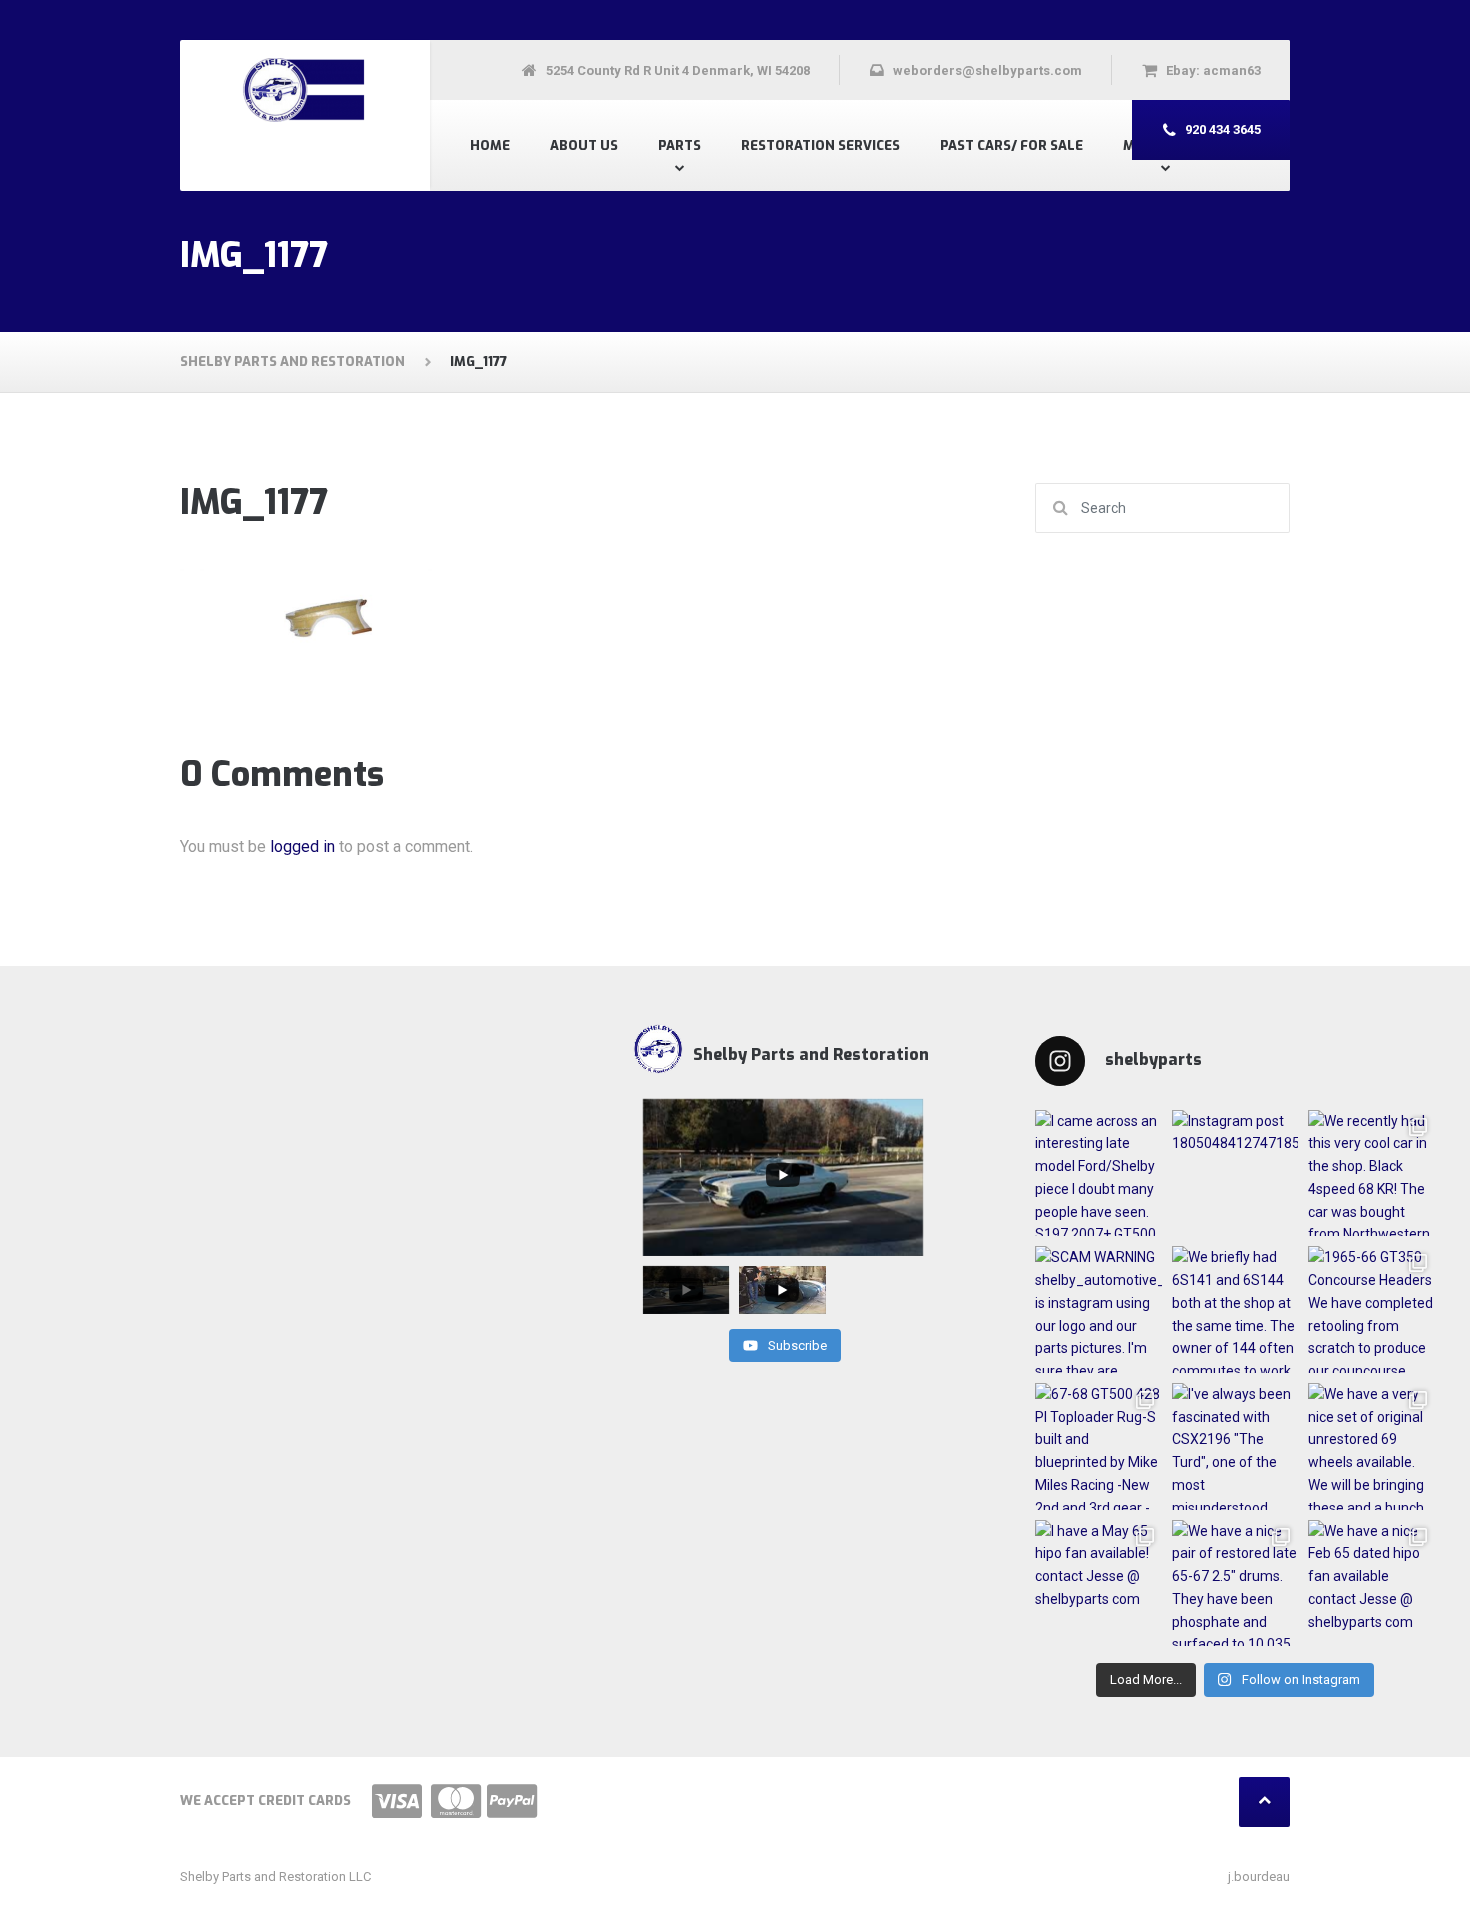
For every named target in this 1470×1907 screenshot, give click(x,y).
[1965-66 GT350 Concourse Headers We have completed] (1371, 1309)
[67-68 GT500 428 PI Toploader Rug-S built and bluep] (1098, 1446)
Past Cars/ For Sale (1011, 145)
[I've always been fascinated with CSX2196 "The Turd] (1235, 1446)
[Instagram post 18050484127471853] (1235, 1173)
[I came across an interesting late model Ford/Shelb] (1098, 1173)
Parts (679, 145)
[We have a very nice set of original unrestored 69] (1371, 1446)
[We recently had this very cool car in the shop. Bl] (1371, 1173)
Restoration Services (820, 145)
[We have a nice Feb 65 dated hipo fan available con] (1371, 1583)
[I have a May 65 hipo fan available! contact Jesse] (1098, 1583)
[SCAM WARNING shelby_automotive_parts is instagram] (1098, 1309)
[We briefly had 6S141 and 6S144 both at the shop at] (1235, 1309)
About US (584, 145)
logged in (302, 846)
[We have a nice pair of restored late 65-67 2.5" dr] (1235, 1583)
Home (490, 145)
